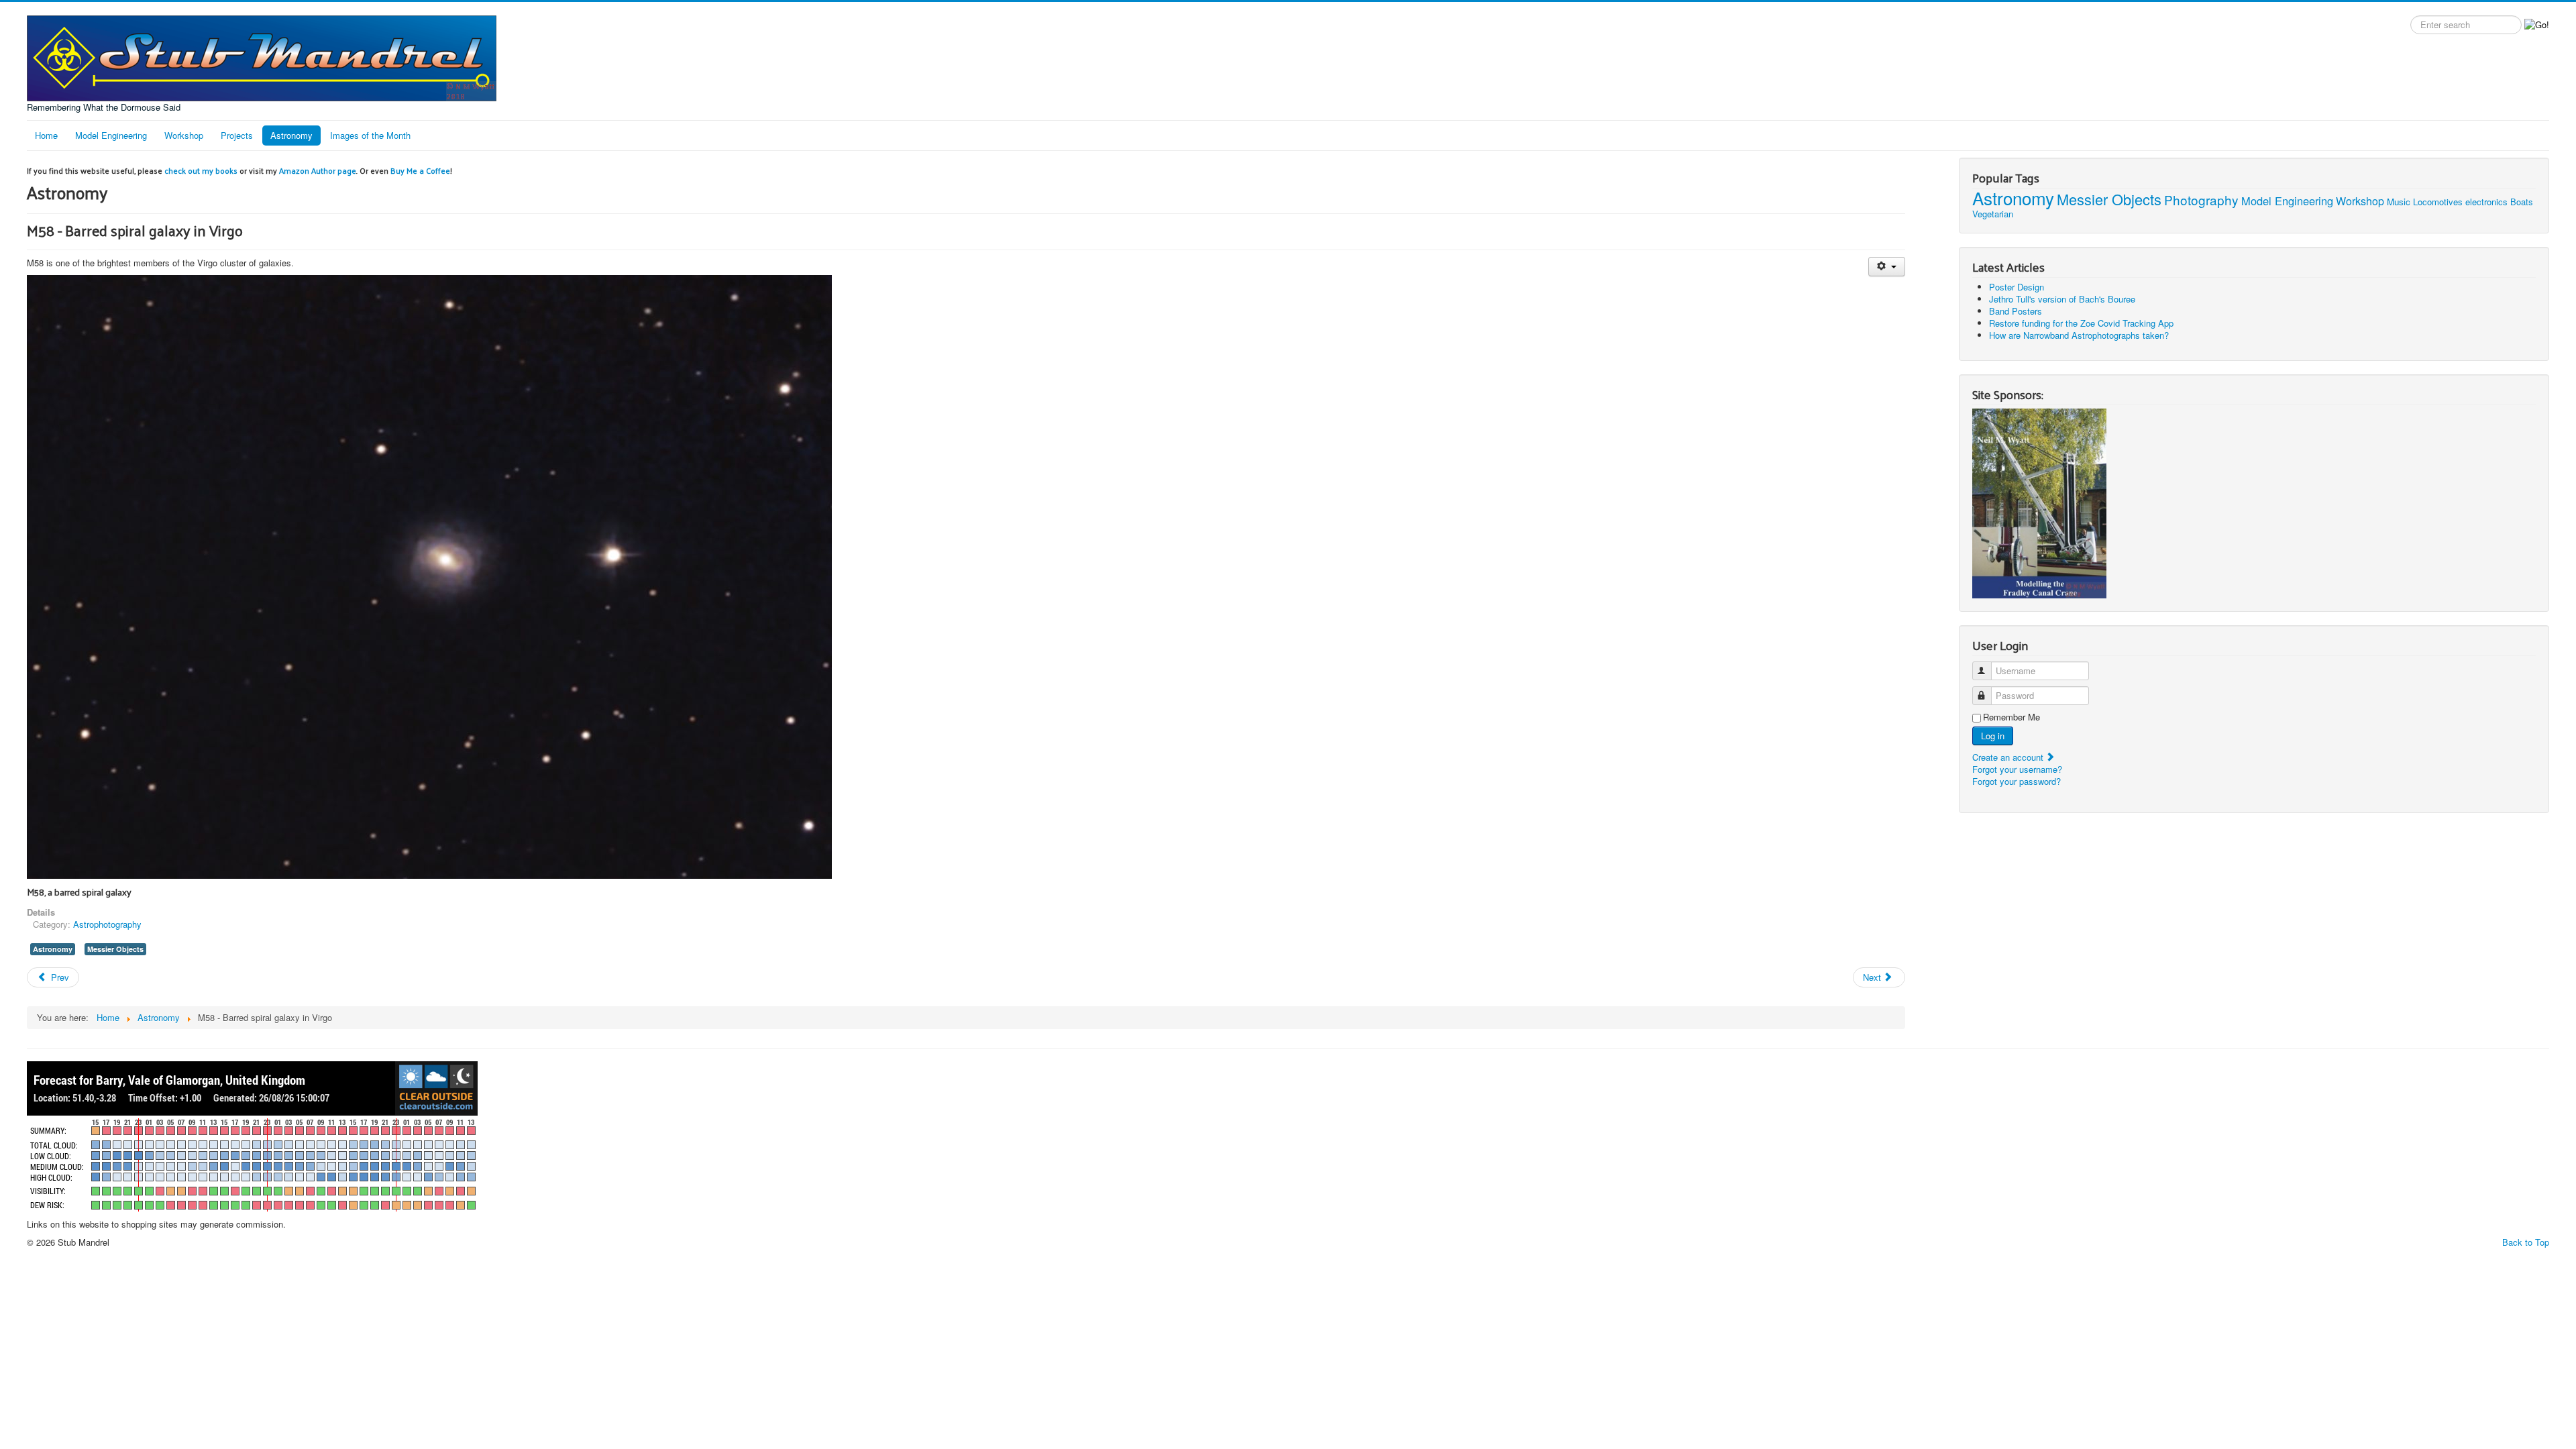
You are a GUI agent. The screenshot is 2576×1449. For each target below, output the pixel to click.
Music (2399, 202)
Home (46, 135)
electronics (2486, 202)
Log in (1993, 736)
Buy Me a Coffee (420, 170)
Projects (237, 135)
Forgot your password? (2017, 781)
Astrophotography (107, 924)
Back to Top (2526, 1242)
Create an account (2009, 757)
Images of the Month (370, 135)
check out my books (201, 170)
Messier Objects (115, 949)
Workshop (184, 135)
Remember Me (2011, 717)
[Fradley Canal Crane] (2039, 502)
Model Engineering (111, 135)
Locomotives (2438, 202)
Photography (2201, 200)
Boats (2522, 202)
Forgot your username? (2017, 769)
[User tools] (1887, 267)
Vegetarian (1993, 214)
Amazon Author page (318, 170)
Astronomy (291, 135)
